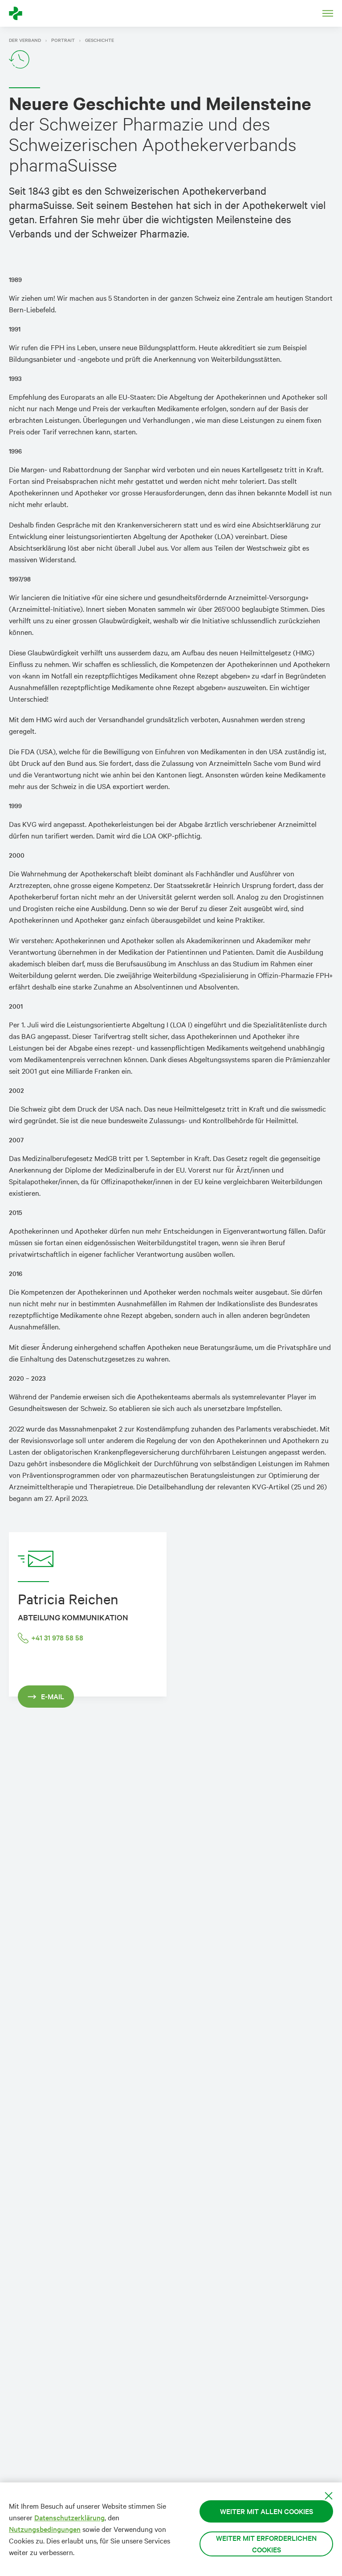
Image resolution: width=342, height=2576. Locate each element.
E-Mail (53, 1696)
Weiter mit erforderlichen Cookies (266, 2544)
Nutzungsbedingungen (45, 2529)
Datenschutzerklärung (69, 2517)
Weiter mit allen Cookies (267, 2511)
